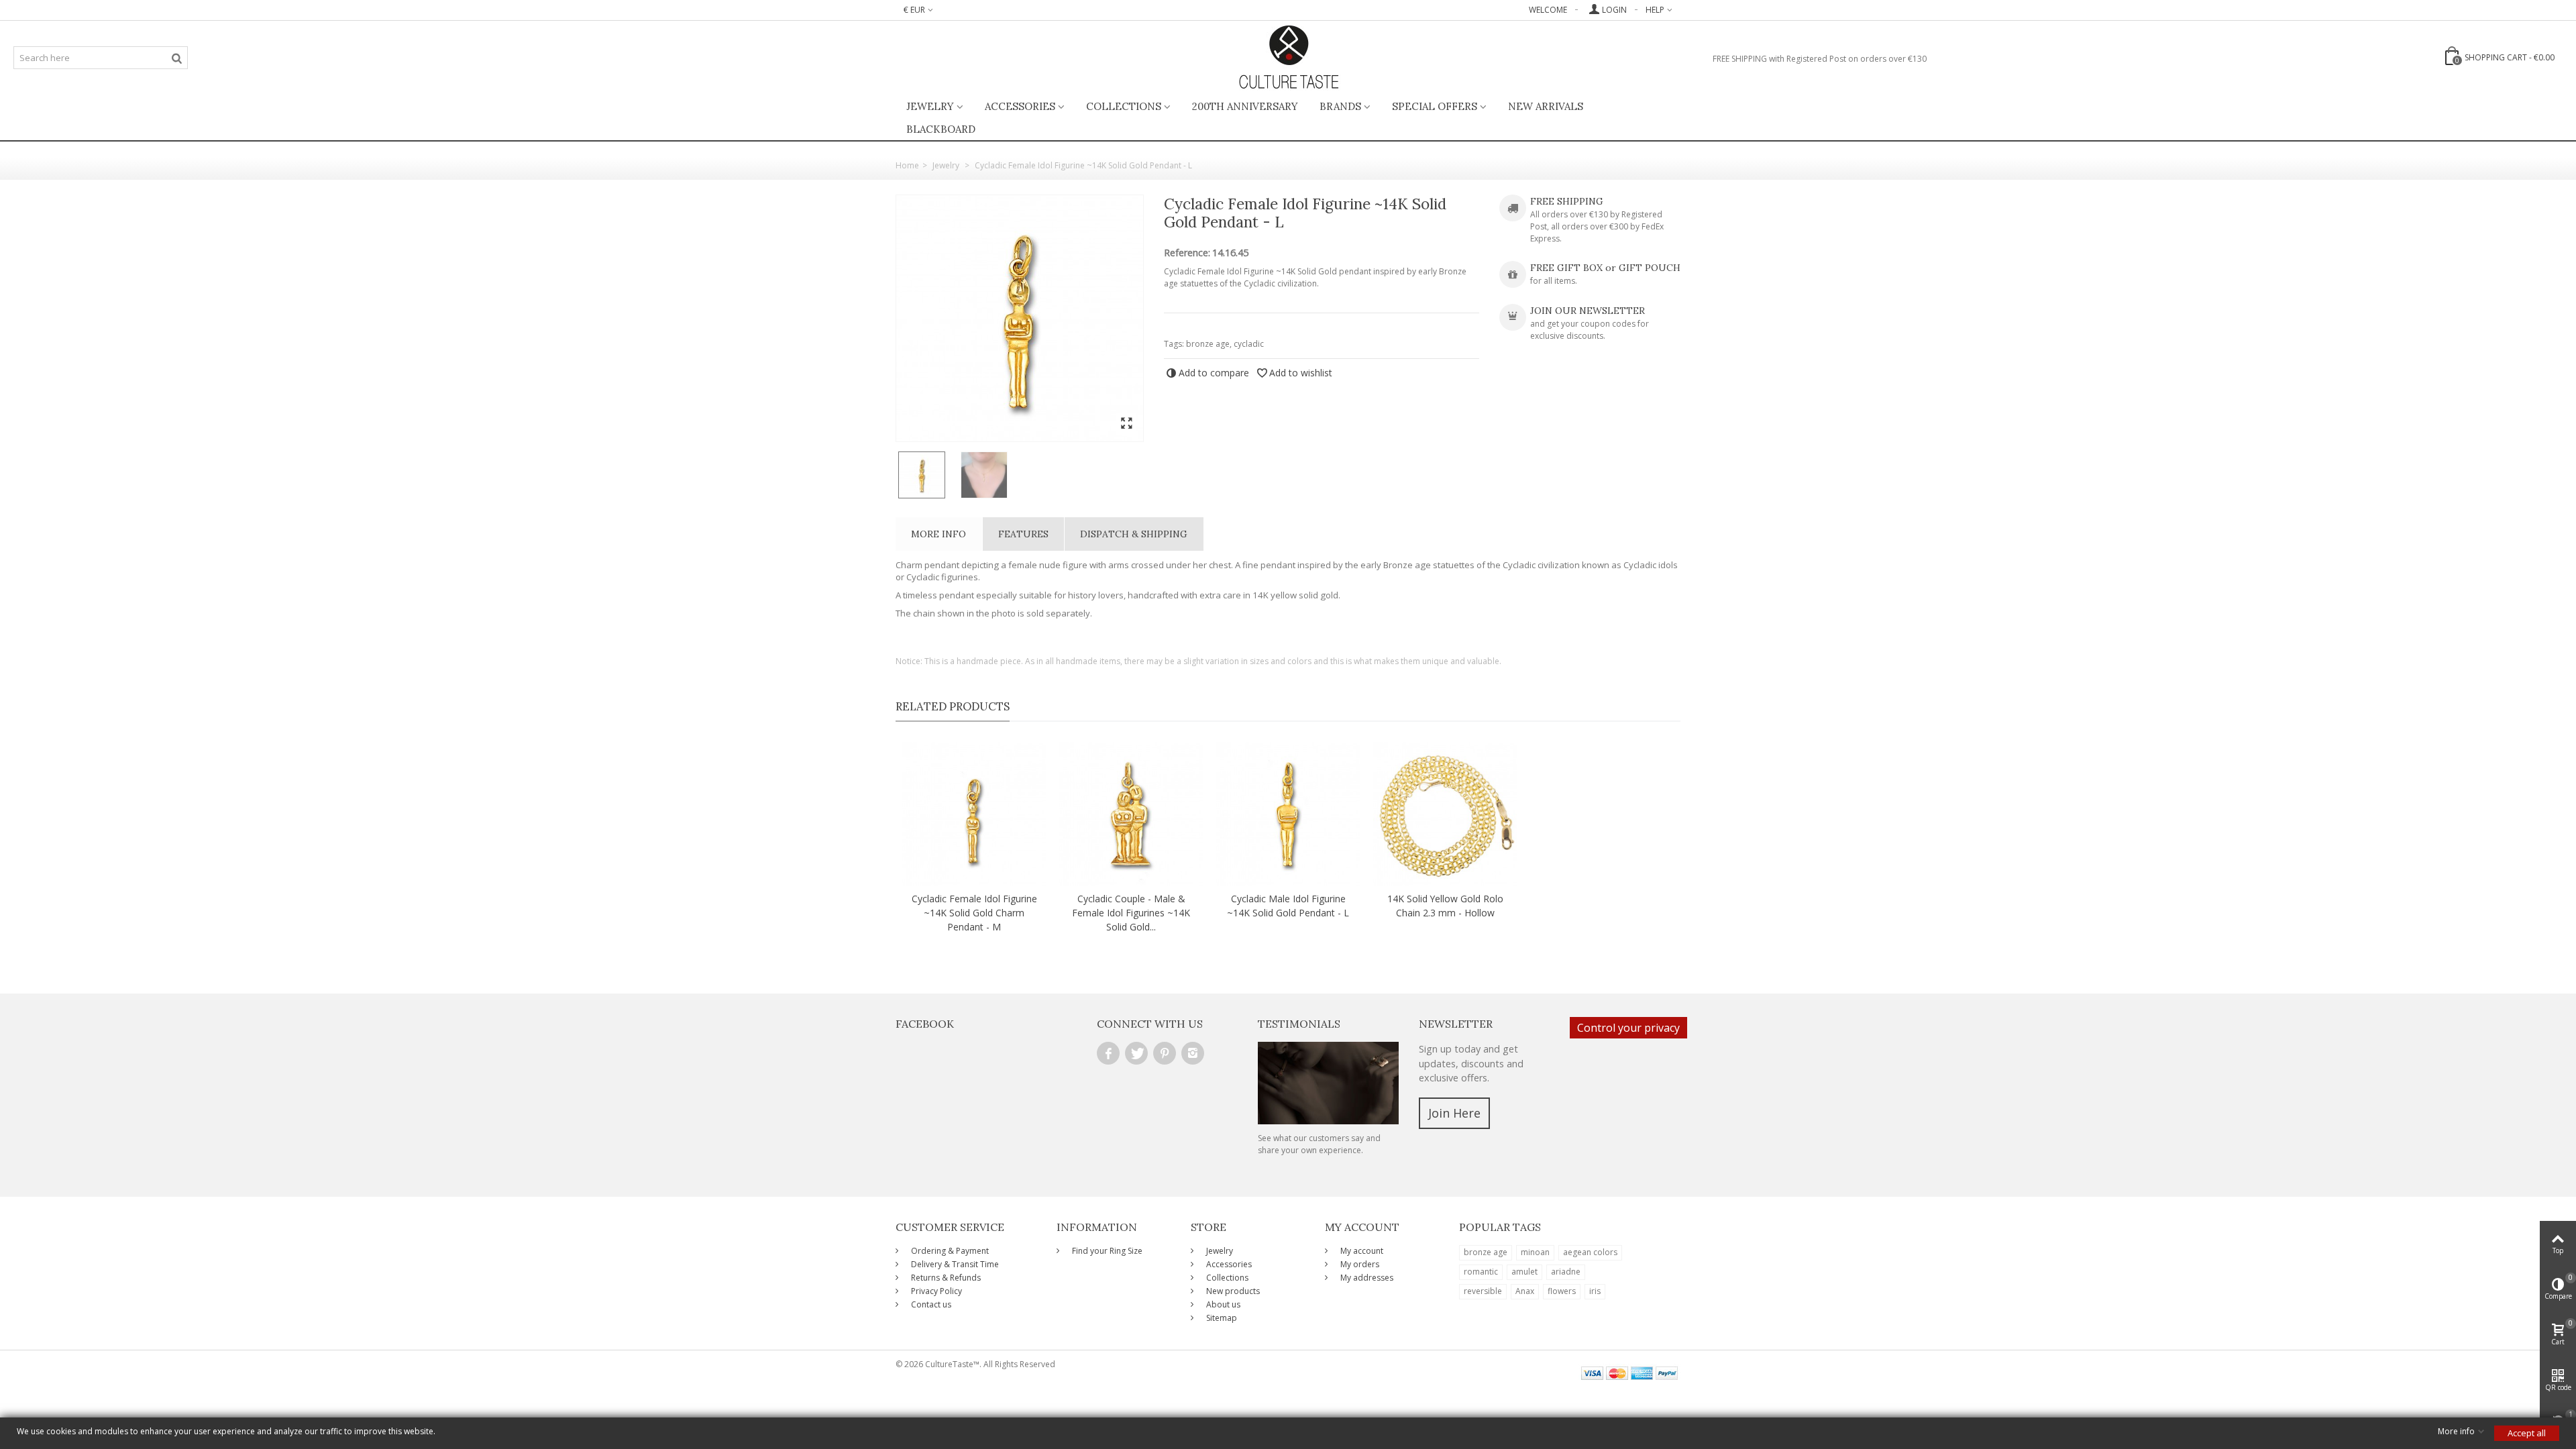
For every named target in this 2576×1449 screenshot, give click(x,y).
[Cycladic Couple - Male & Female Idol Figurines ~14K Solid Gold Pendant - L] (1131, 814)
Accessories (1020, 106)
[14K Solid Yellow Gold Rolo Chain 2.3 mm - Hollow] (1445, 814)
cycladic (1249, 344)
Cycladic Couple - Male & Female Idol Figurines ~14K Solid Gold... (1131, 913)
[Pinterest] (1165, 1053)
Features (1023, 534)
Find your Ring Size (1106, 1251)
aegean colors (1590, 1252)
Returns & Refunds (945, 1278)
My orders (1359, 1264)
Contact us (930, 1304)
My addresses (1366, 1278)
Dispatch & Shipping (1134, 534)
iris (1595, 1291)
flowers (1562, 1291)
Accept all (2527, 1433)
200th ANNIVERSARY (1245, 106)
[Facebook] (1108, 1053)
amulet (1524, 1272)
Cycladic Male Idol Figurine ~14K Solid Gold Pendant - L (1288, 906)
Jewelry (930, 106)
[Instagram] (1193, 1053)
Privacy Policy (935, 1291)
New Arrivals (1546, 106)
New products (1232, 1291)
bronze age (1208, 344)
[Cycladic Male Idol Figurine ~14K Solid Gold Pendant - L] (1288, 814)
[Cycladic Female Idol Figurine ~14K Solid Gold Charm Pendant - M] (974, 814)
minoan (1535, 1252)
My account (1361, 1251)
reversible (1483, 1291)
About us (1222, 1304)
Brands (1340, 106)
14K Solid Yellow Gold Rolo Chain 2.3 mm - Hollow (1445, 906)
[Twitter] (1136, 1053)
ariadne (1566, 1272)
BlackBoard (941, 129)
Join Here (1454, 1113)
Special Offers (1435, 106)
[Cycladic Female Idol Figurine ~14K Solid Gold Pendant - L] (1020, 318)
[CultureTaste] (1288, 58)
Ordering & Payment (949, 1251)
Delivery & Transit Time (954, 1264)
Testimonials (1299, 1024)
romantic (1481, 1272)
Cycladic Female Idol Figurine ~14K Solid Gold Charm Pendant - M (974, 913)
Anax (1525, 1291)
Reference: (1187, 253)
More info (938, 534)
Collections (1124, 106)
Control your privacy (1628, 1028)
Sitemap (1221, 1318)
